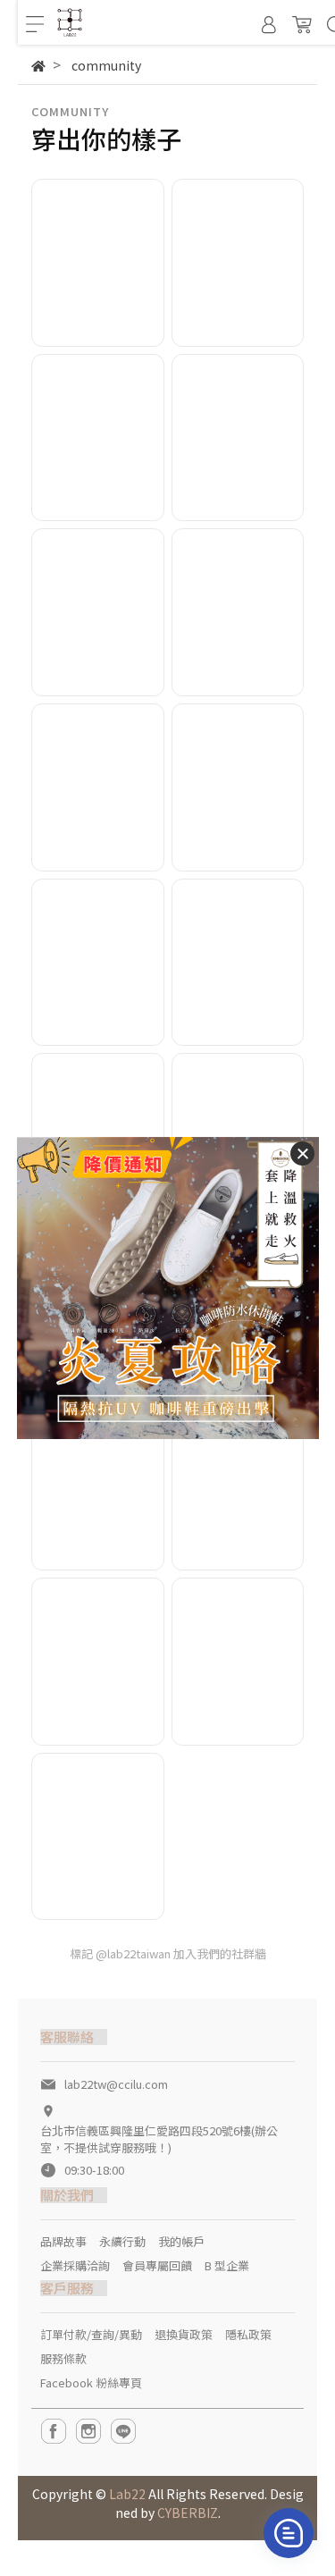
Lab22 (127, 2494)
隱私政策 (248, 2334)
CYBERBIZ (188, 2513)
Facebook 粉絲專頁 (91, 2382)
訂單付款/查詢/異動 (91, 2334)
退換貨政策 (184, 2334)
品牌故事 (63, 2241)
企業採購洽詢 (75, 2265)
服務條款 (63, 2358)
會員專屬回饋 (157, 2265)
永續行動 (122, 2241)
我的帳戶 (181, 2241)
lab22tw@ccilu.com (116, 2084)
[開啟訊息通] (289, 2533)
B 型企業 (227, 2265)
